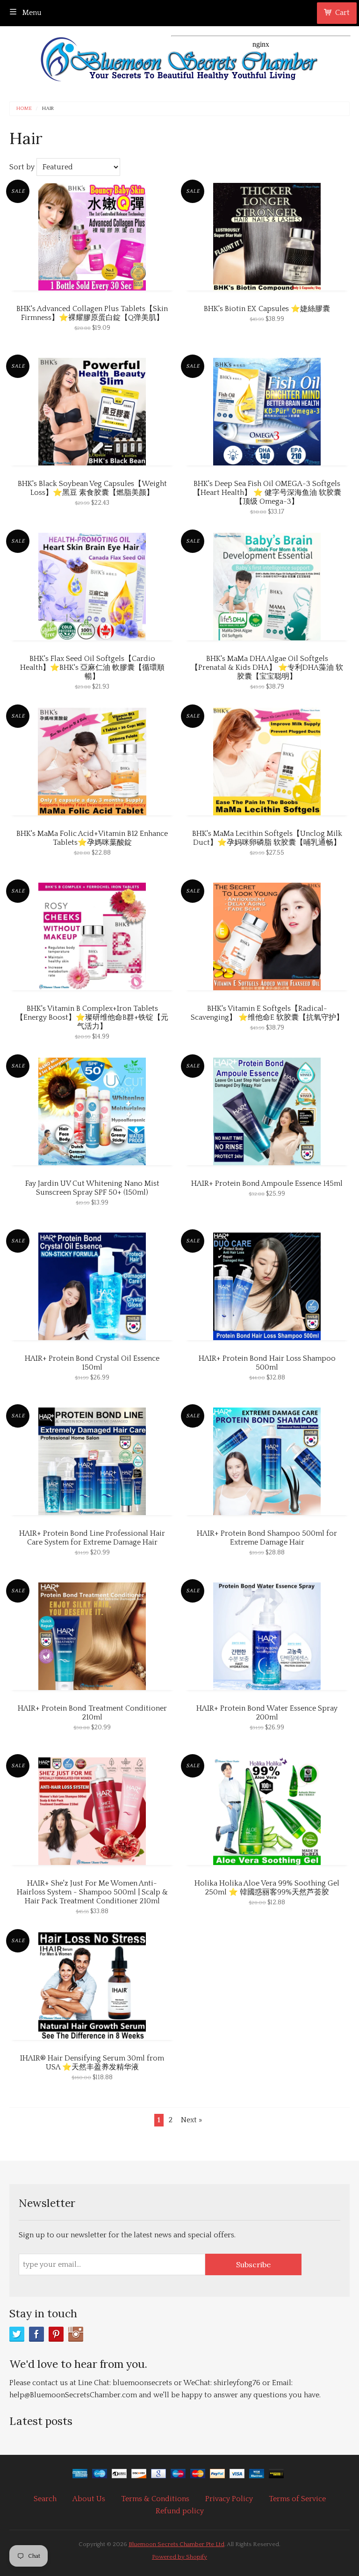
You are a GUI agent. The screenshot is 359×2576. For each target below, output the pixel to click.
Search (45, 2499)
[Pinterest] (56, 2334)
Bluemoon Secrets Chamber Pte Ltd (176, 2544)
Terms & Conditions (155, 2499)
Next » (191, 2120)
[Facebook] (36, 2334)
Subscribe (253, 2264)
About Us (89, 2499)
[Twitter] (17, 2334)
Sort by (22, 167)
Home (24, 109)
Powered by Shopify (179, 2557)
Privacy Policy (229, 2499)
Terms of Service (297, 2499)
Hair (48, 109)
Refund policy (180, 2511)
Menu (31, 13)
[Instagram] (76, 2334)
